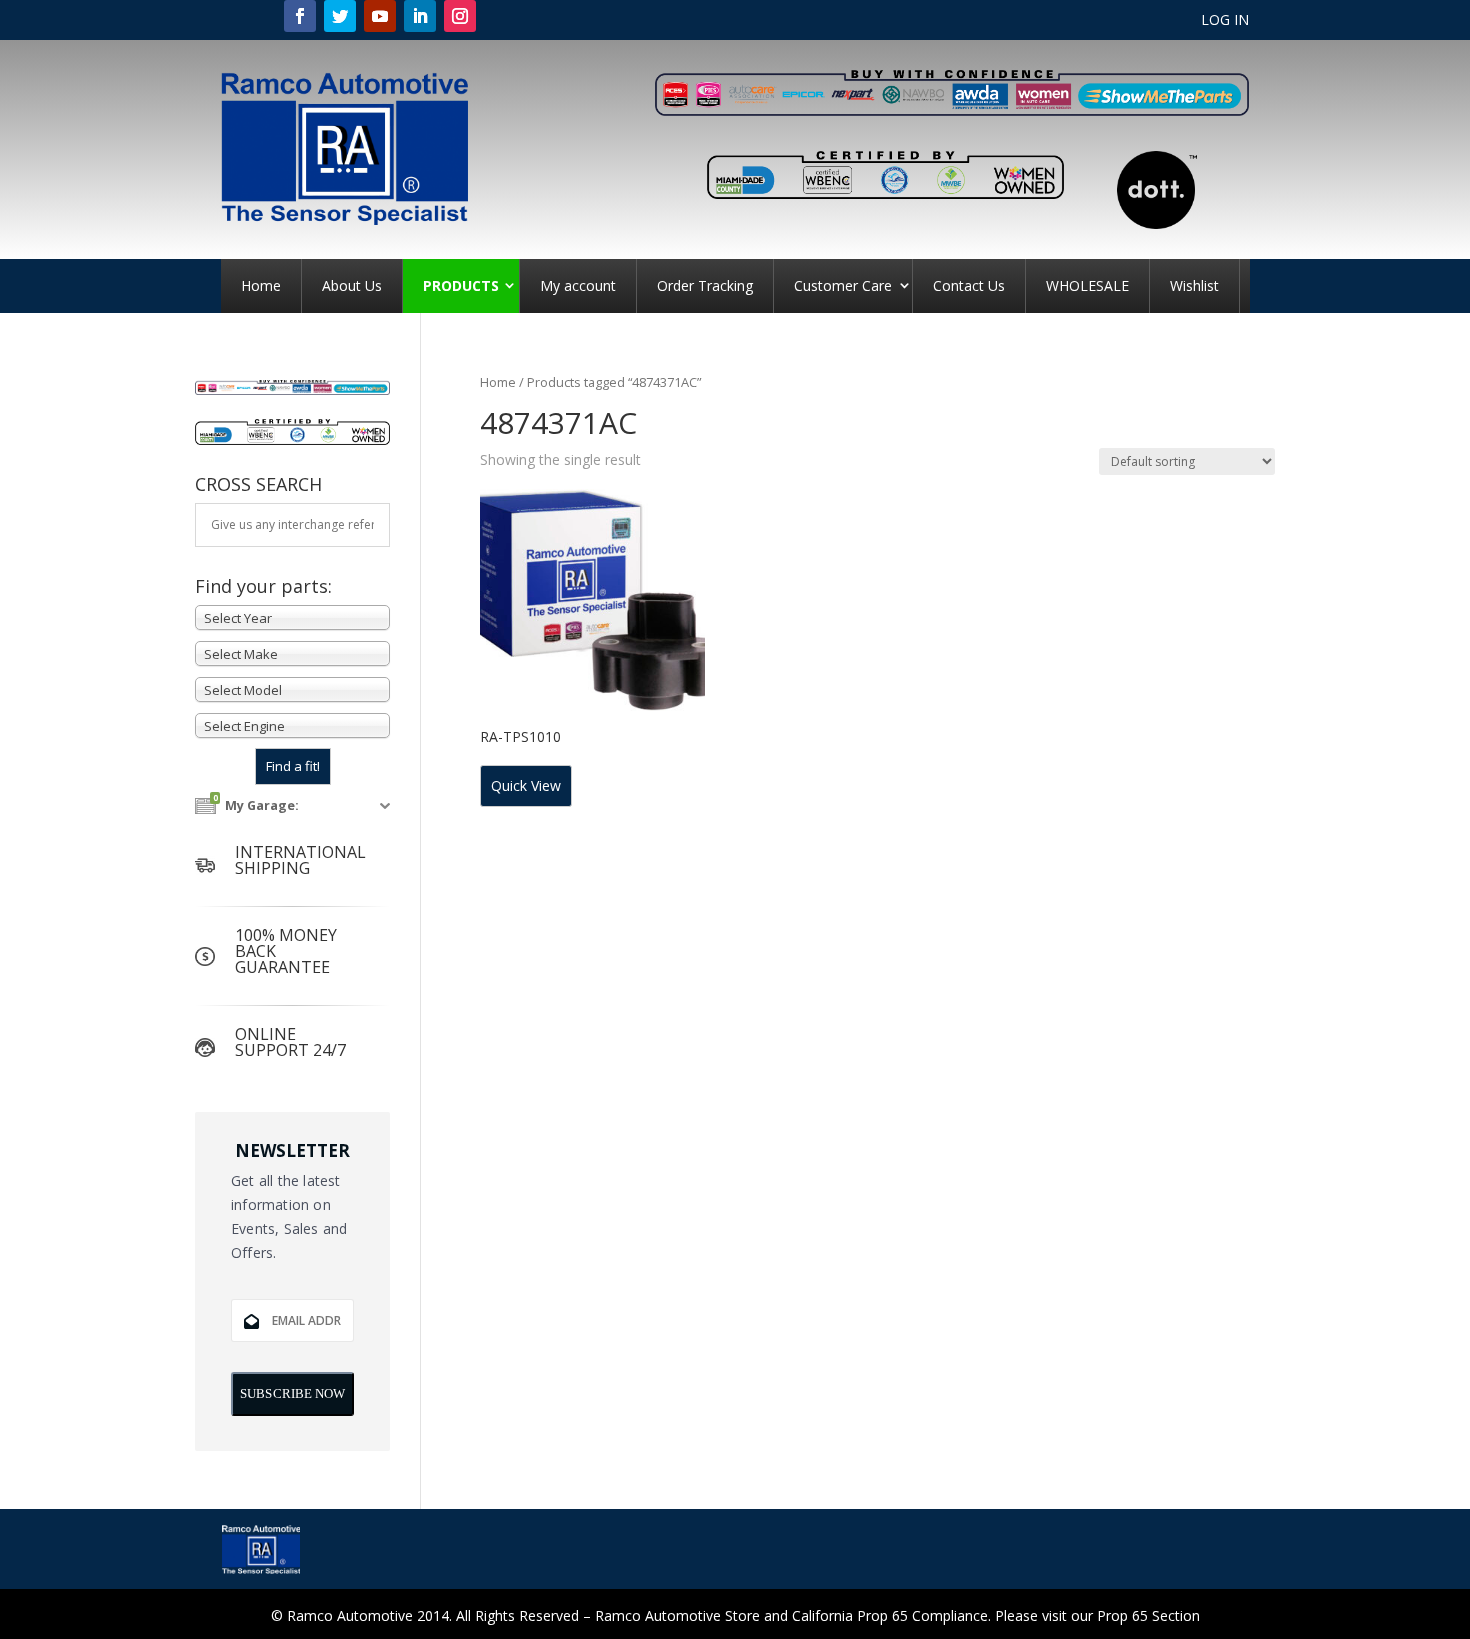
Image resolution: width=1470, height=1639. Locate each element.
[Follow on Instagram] (460, 16)
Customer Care (843, 285)
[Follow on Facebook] (300, 16)
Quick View (526, 785)
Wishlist (1194, 285)
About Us (352, 285)
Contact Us (969, 285)
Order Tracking (705, 285)
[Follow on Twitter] (340, 16)
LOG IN (1225, 21)
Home (261, 285)
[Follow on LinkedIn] (420, 16)
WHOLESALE (1087, 285)
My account (578, 285)
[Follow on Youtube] (380, 16)
